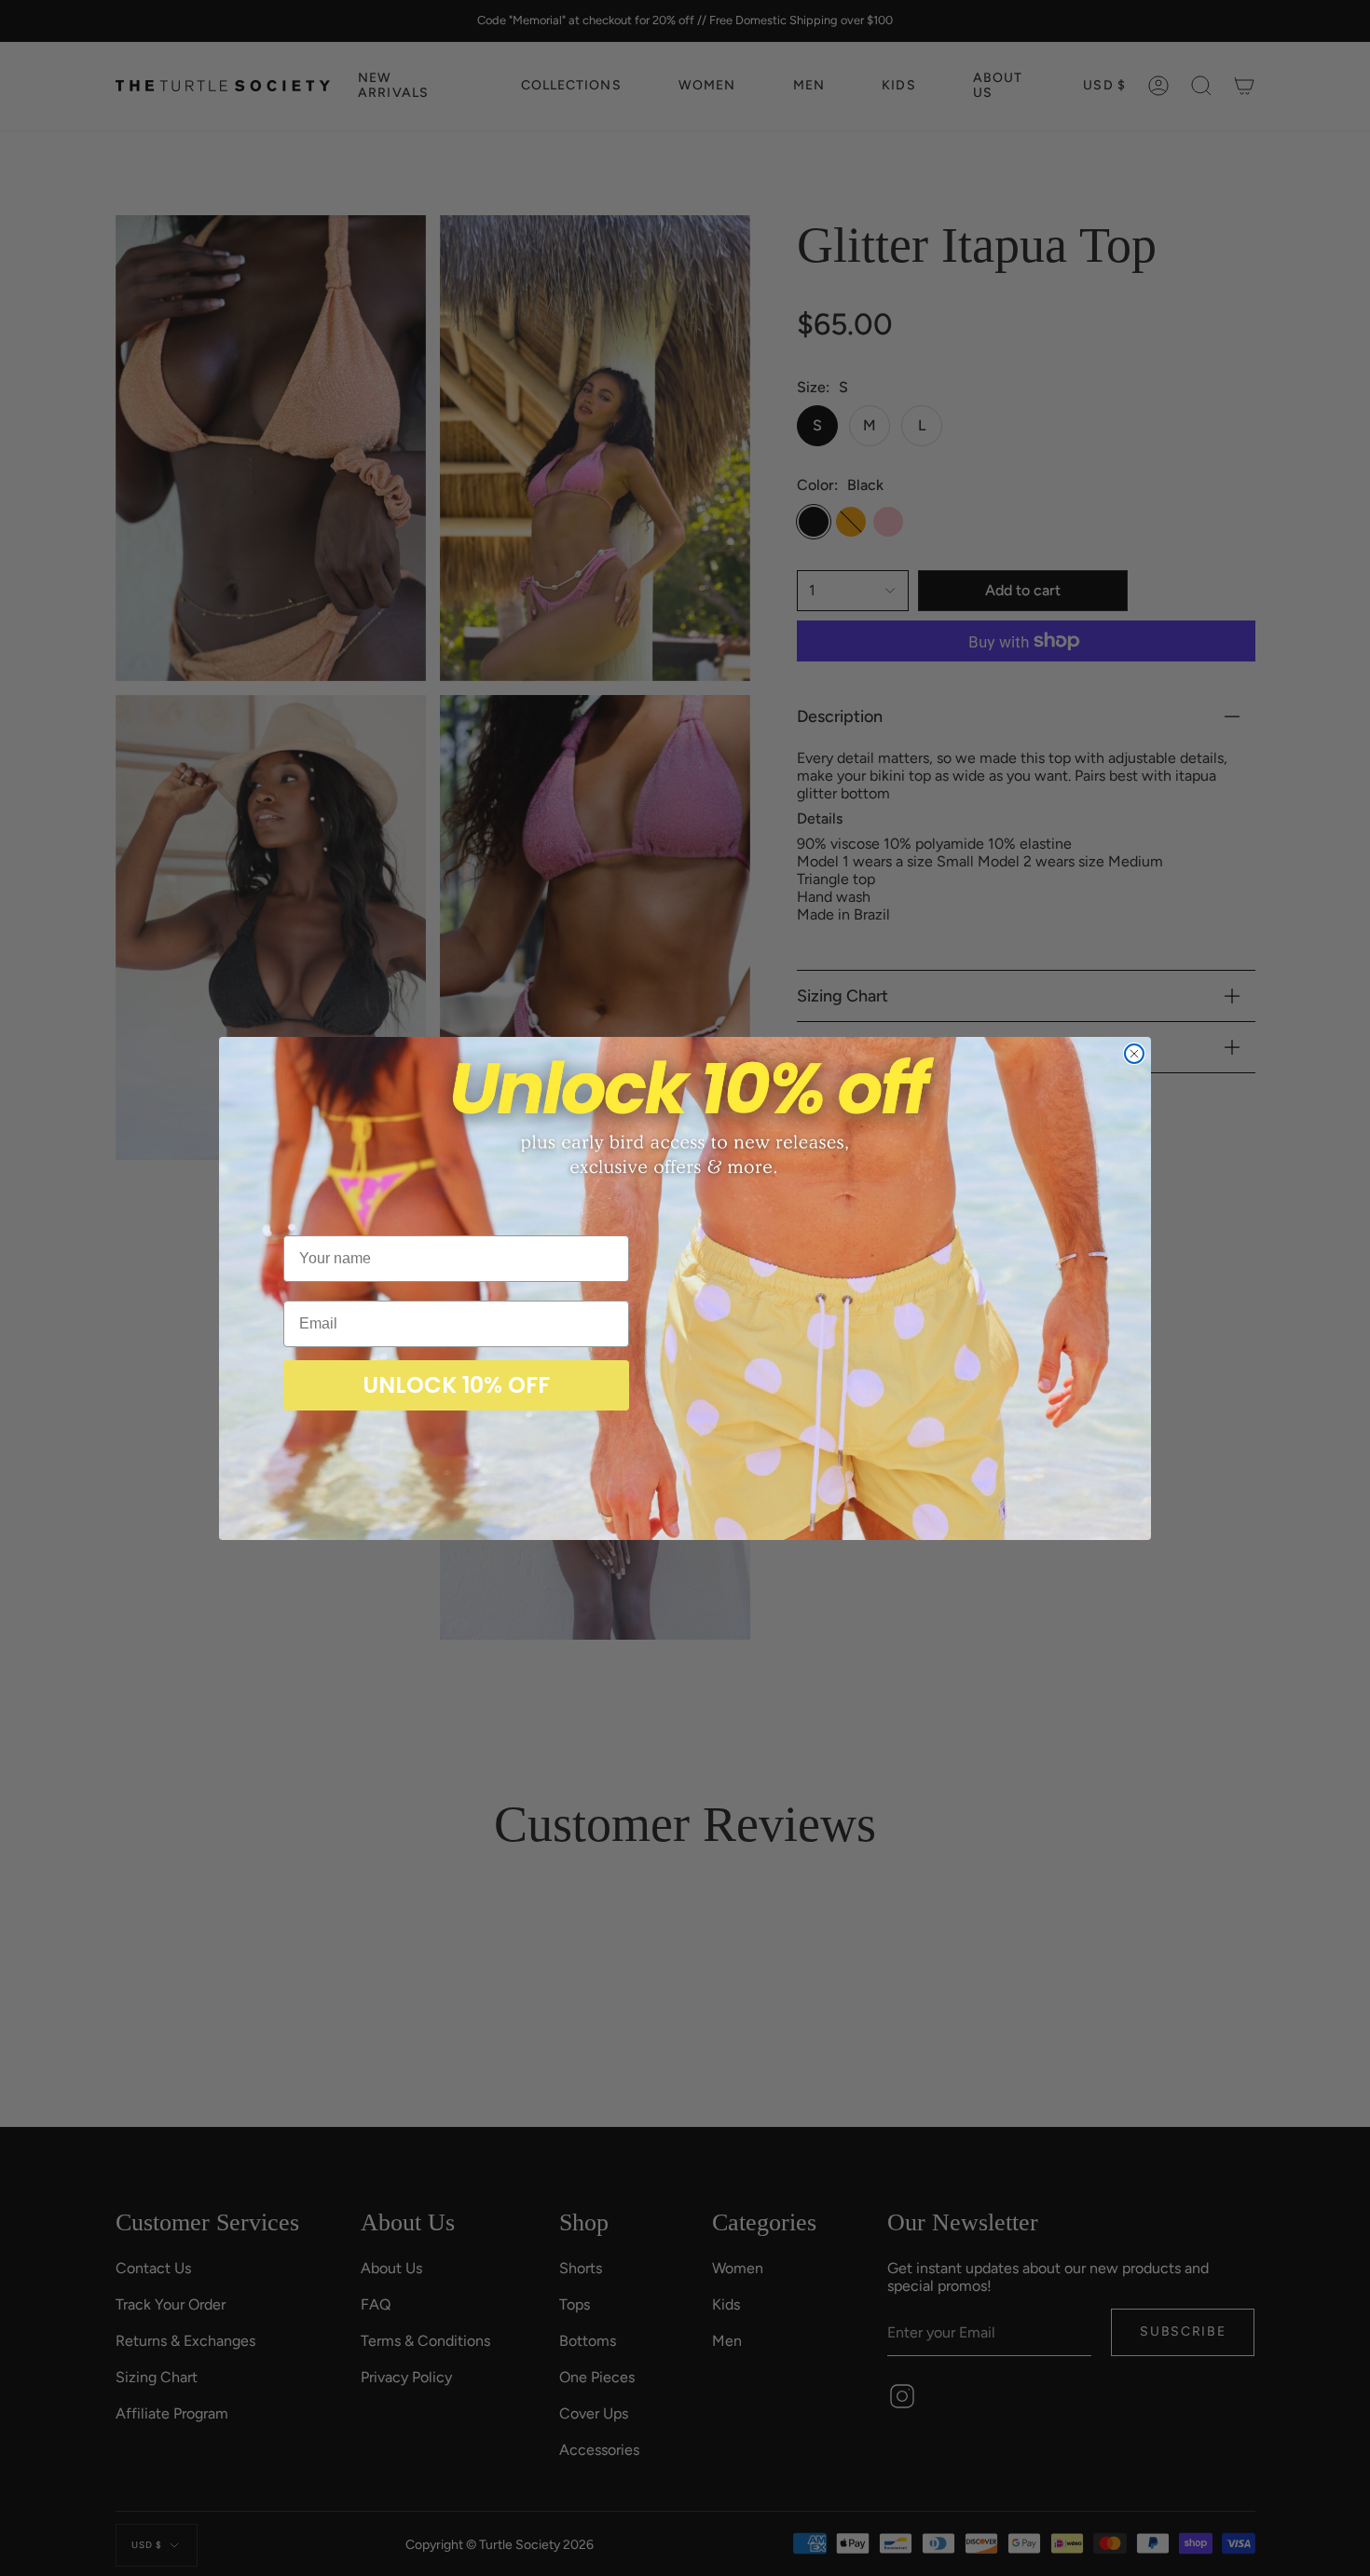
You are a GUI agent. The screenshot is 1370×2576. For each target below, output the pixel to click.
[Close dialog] (1134, 1054)
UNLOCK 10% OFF (456, 1385)
